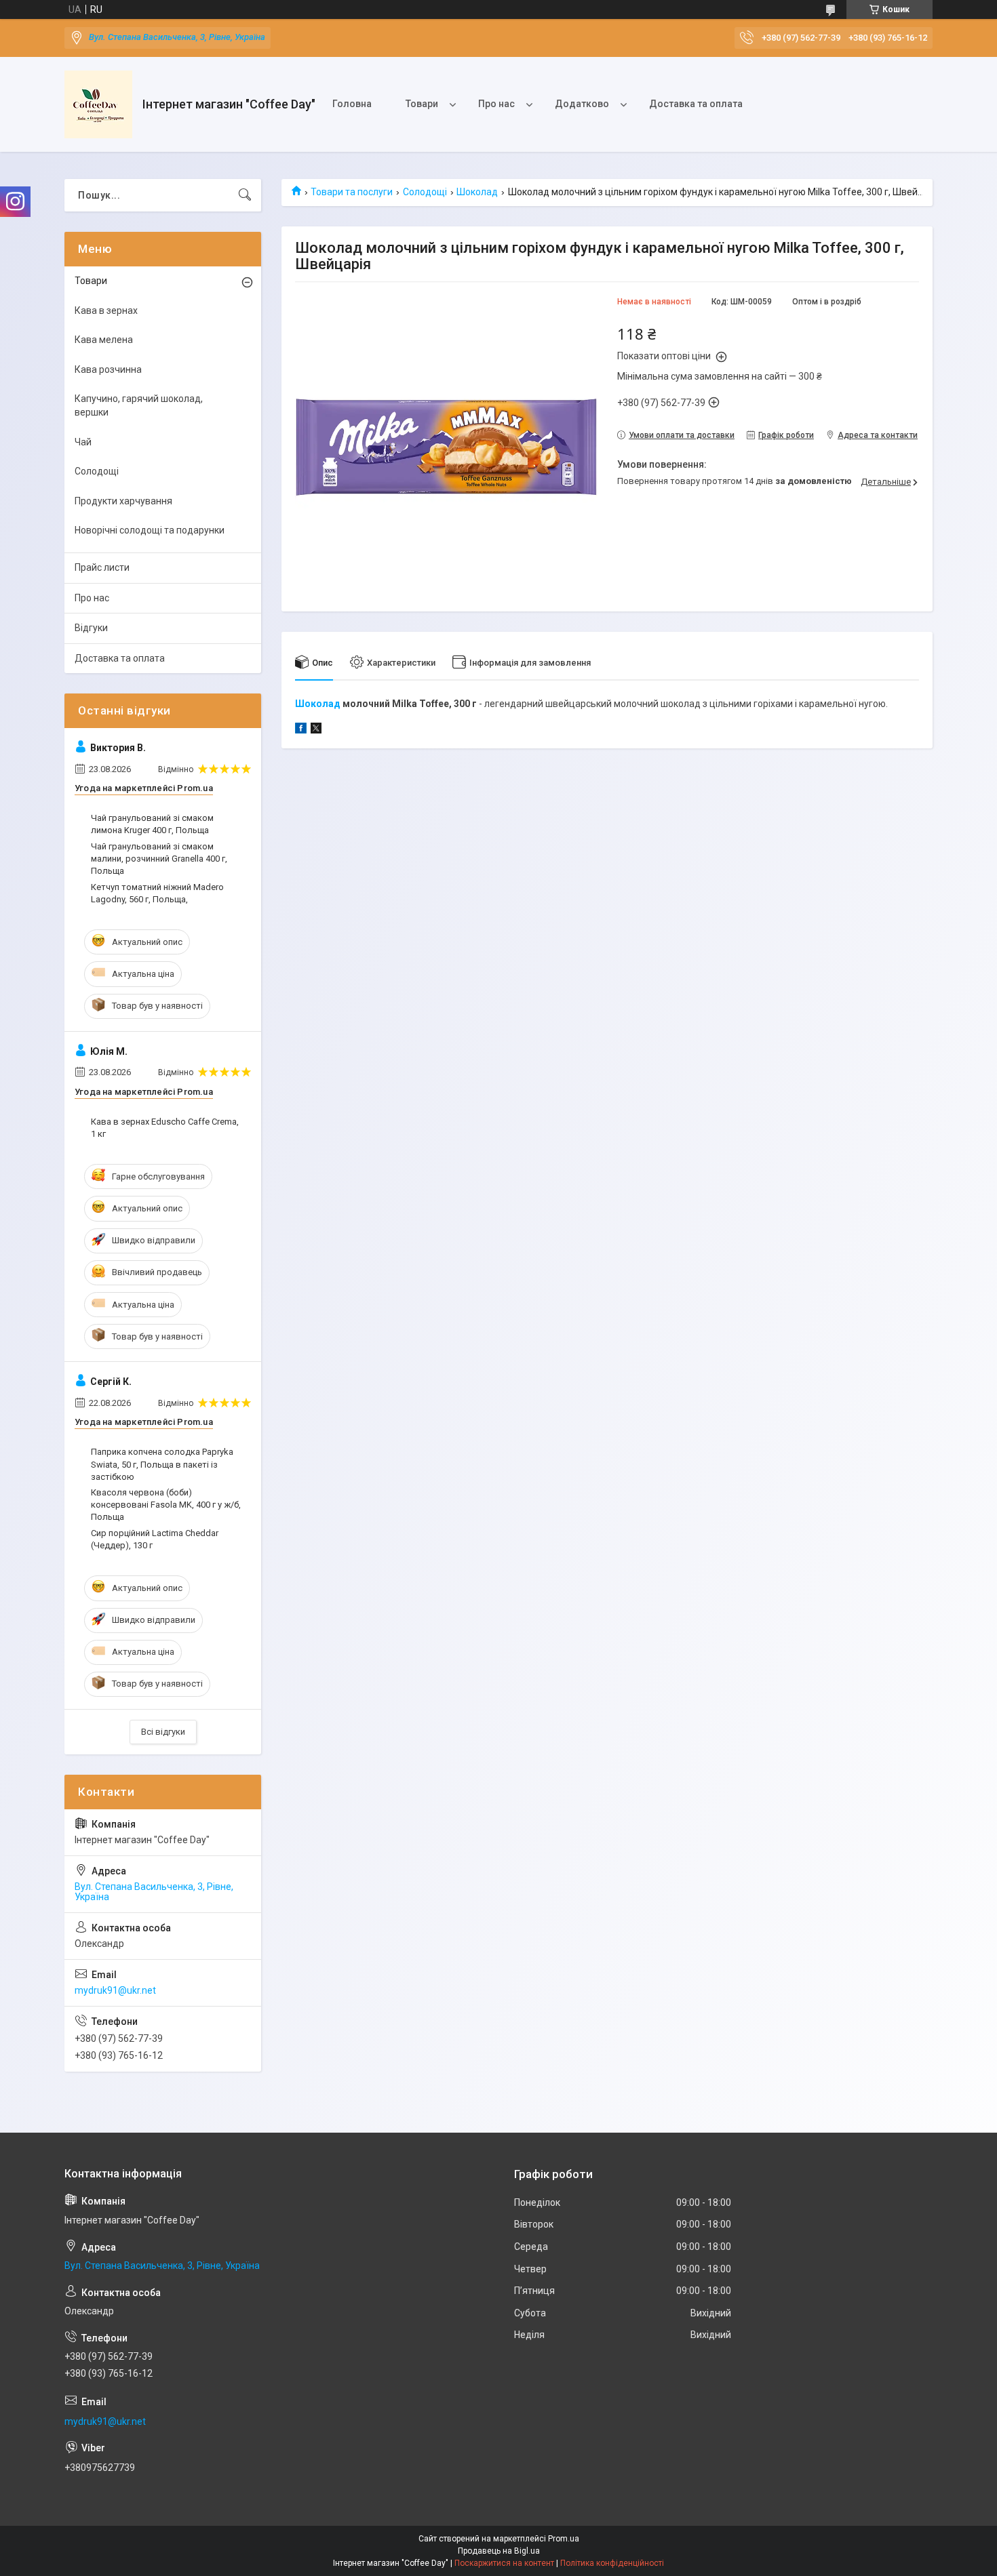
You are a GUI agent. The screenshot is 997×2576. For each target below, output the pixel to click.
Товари (422, 104)
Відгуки (91, 628)
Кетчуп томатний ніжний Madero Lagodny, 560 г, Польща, (157, 893)
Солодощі (425, 192)
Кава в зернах (106, 310)
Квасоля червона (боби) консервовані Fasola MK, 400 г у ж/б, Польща (166, 1505)
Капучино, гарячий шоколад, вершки (139, 405)
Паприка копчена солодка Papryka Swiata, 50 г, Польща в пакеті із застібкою (162, 1464)
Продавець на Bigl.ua (499, 2551)
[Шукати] (245, 195)
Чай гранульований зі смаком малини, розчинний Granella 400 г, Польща (159, 859)
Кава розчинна (108, 369)
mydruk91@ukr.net (115, 1990)
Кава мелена (104, 340)
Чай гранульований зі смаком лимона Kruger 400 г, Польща (152, 824)
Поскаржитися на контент (504, 2563)
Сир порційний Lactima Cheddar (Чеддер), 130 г (155, 1539)
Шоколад (477, 192)
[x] (316, 730)
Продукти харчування (123, 501)
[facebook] (301, 730)
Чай (83, 442)
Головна (352, 104)
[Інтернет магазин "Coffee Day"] (98, 104)
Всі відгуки (163, 1732)
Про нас (496, 104)
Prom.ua (564, 2539)
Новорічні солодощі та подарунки (150, 530)
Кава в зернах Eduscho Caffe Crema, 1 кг (165, 1128)
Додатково (582, 104)
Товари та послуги (352, 192)
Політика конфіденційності (612, 2563)
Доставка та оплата (696, 104)
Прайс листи (102, 567)
